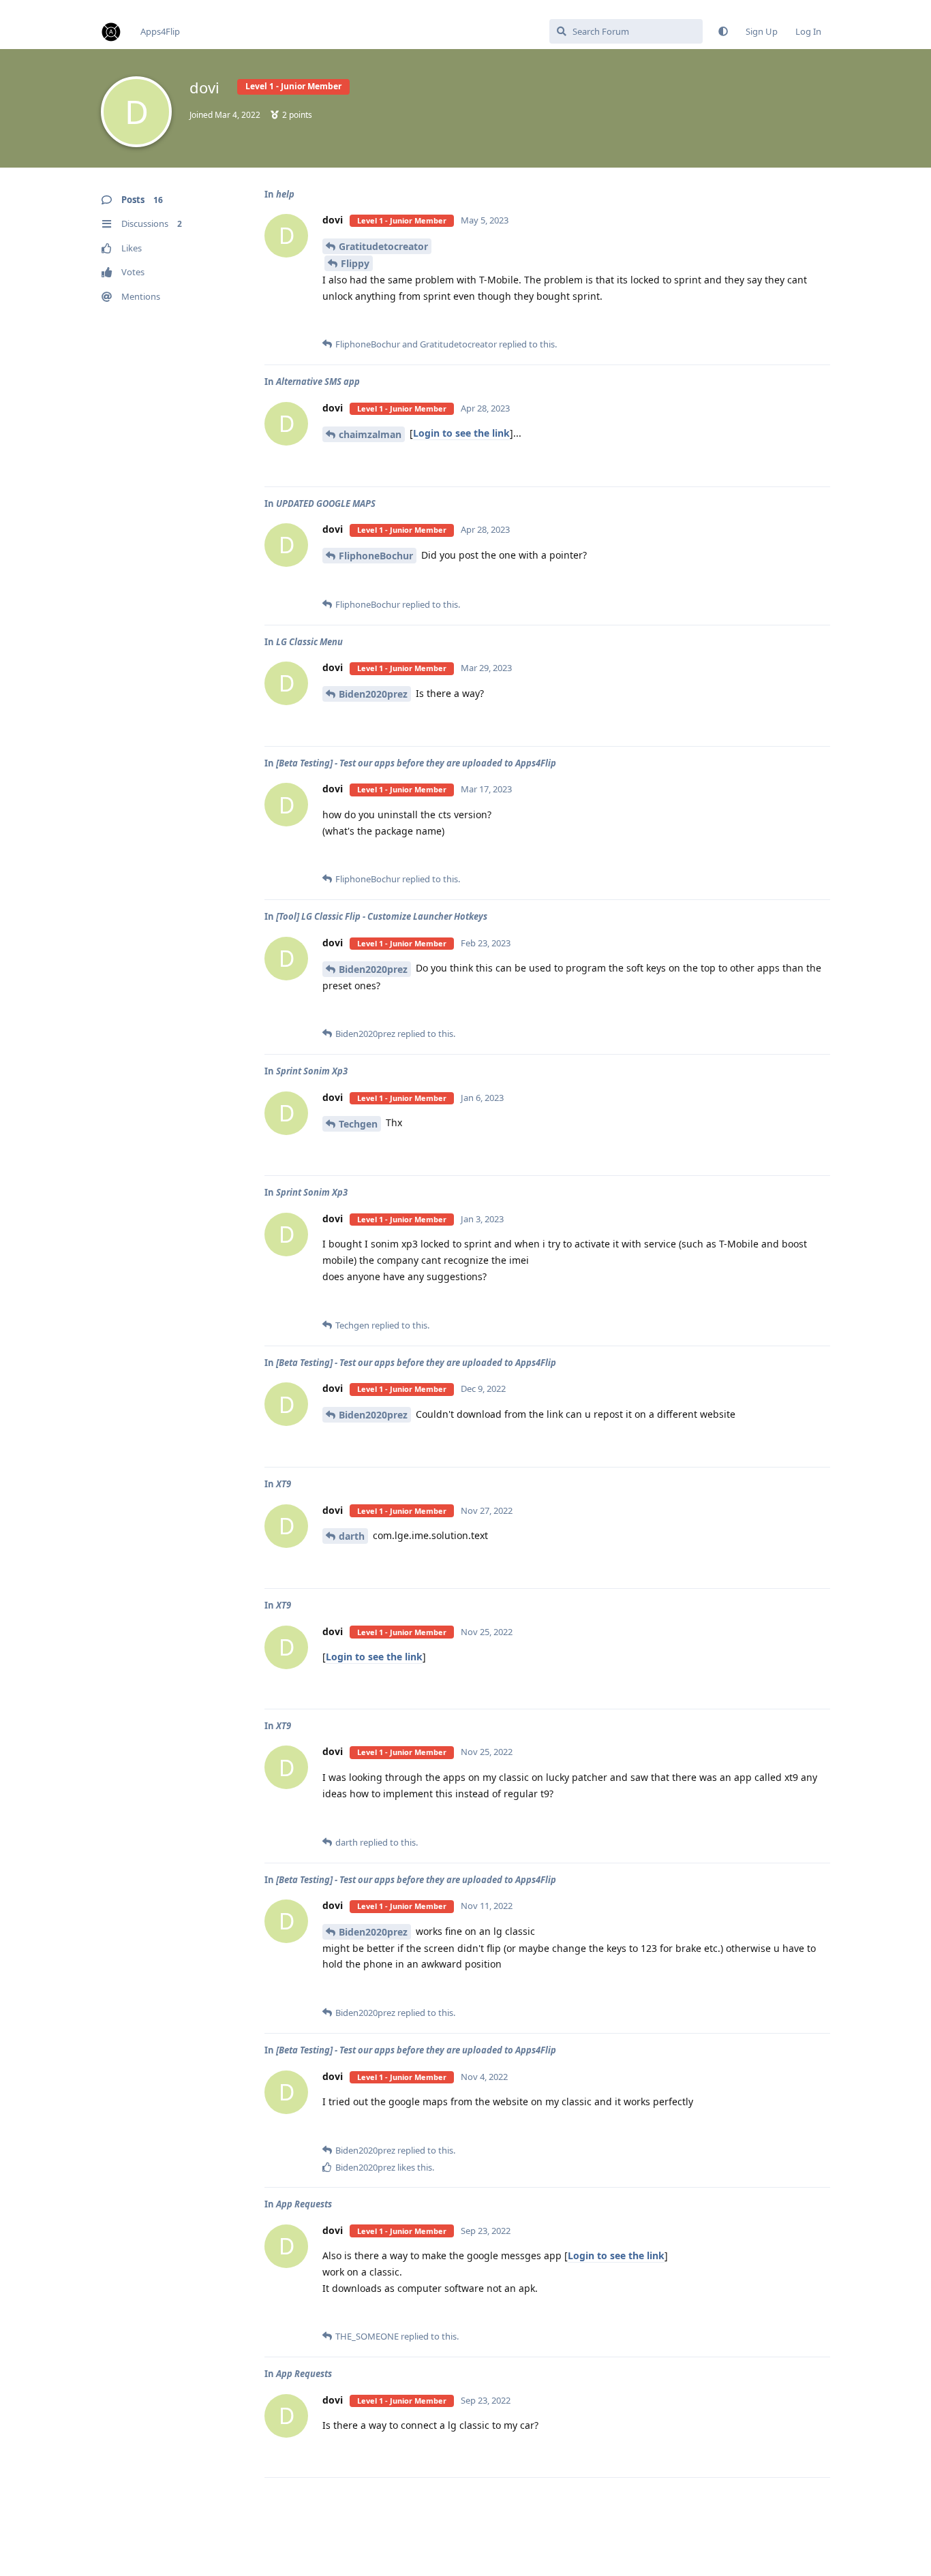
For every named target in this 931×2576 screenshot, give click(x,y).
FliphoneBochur (376, 556)
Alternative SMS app (318, 382)
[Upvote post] (777, 323)
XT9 (284, 1484)
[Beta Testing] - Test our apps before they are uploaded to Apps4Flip (416, 763)
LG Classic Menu (309, 642)
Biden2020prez (373, 694)
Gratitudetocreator (383, 246)
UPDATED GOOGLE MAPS (326, 503)
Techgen (358, 1124)
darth (352, 1536)
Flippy (355, 263)
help (285, 194)
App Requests (304, 2204)
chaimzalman (370, 434)
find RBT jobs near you (46, 6)
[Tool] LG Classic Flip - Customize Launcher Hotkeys (382, 916)
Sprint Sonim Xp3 (312, 1071)
